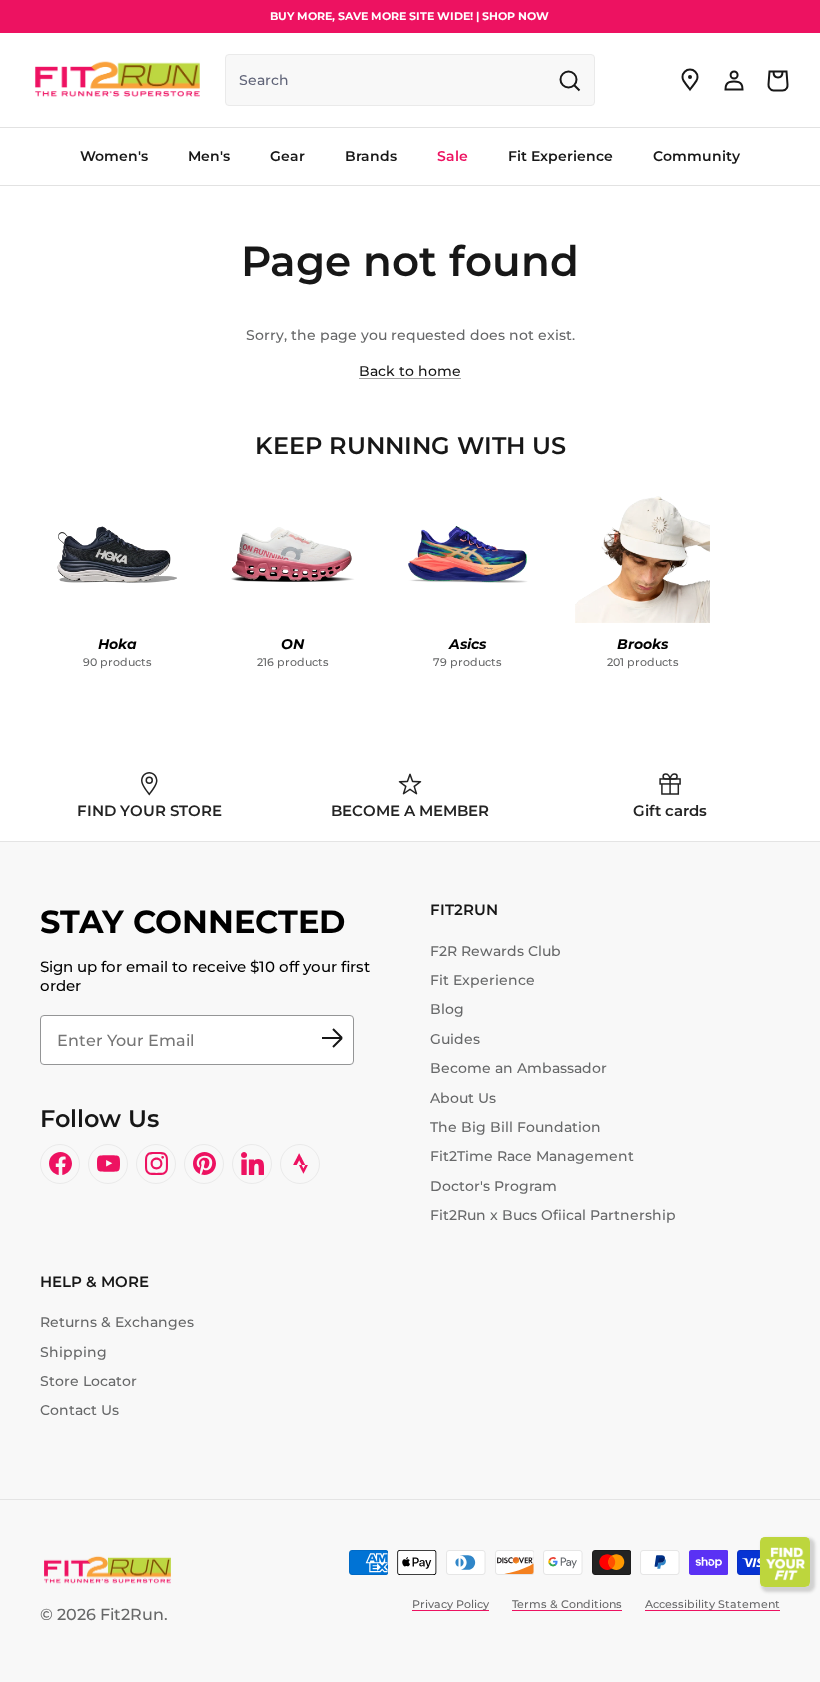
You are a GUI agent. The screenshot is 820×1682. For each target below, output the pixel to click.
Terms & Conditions (567, 1604)
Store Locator (88, 1381)
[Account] (734, 80)
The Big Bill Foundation (515, 1127)
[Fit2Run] (117, 80)
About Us (463, 1098)
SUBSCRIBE (332, 1040)
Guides (455, 1039)
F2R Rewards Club (495, 951)
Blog (447, 1009)
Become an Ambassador (518, 1068)
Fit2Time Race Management (532, 1156)
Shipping (73, 1352)
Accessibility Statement (712, 1604)
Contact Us (79, 1410)
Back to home (410, 371)
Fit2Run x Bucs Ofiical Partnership (553, 1215)
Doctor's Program (493, 1186)
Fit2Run (132, 1614)
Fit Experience (482, 980)
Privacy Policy (450, 1604)
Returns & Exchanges (117, 1322)
